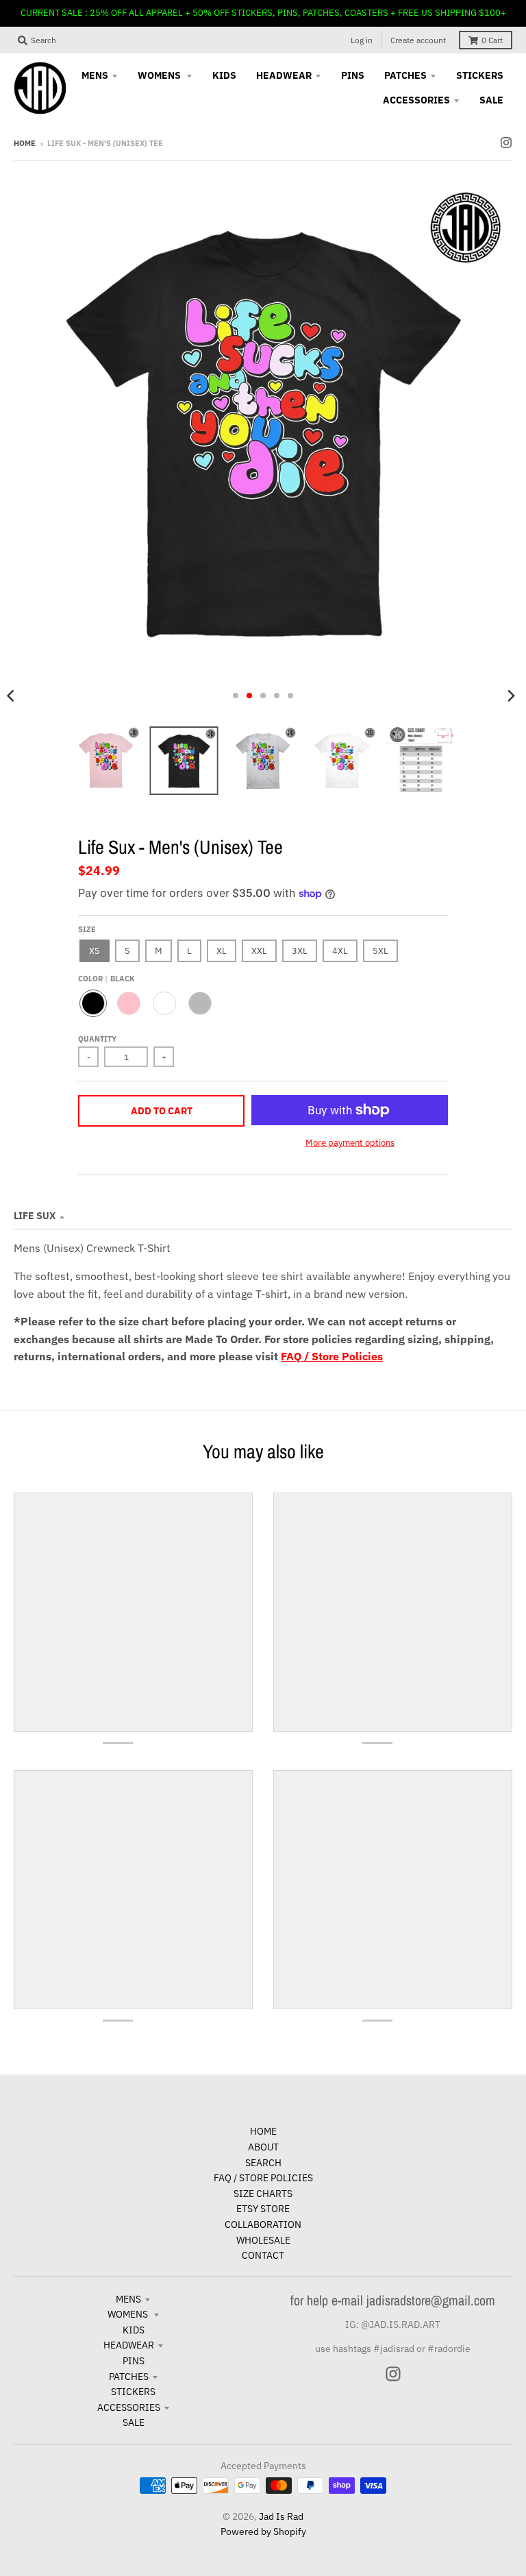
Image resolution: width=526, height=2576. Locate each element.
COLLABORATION (263, 2224)
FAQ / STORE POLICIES (263, 2178)
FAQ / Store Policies (332, 1356)
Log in (362, 40)
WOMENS (129, 2314)
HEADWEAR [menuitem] (284, 75)
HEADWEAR (129, 2345)
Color (107, 979)
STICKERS (133, 2392)
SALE (134, 2422)
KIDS (134, 2330)
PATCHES (129, 2377)
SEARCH (263, 2163)
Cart (492, 40)
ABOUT (263, 2147)
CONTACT (263, 2255)
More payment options (350, 1143)
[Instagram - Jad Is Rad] (506, 143)
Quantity (97, 1039)
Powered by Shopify (263, 2531)
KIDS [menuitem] (224, 75)
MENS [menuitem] (95, 75)
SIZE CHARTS (263, 2194)
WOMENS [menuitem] (160, 75)
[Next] (511, 696)
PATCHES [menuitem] (405, 75)
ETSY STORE (263, 2209)
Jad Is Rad (281, 2516)
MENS (128, 2299)
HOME (263, 2131)
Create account (418, 40)
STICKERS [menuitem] (480, 75)
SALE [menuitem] (491, 100)
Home (25, 143)
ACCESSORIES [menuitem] (416, 100)
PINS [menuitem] (353, 75)
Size (87, 929)
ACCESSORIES (129, 2407)
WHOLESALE (263, 2240)
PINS (134, 2361)
